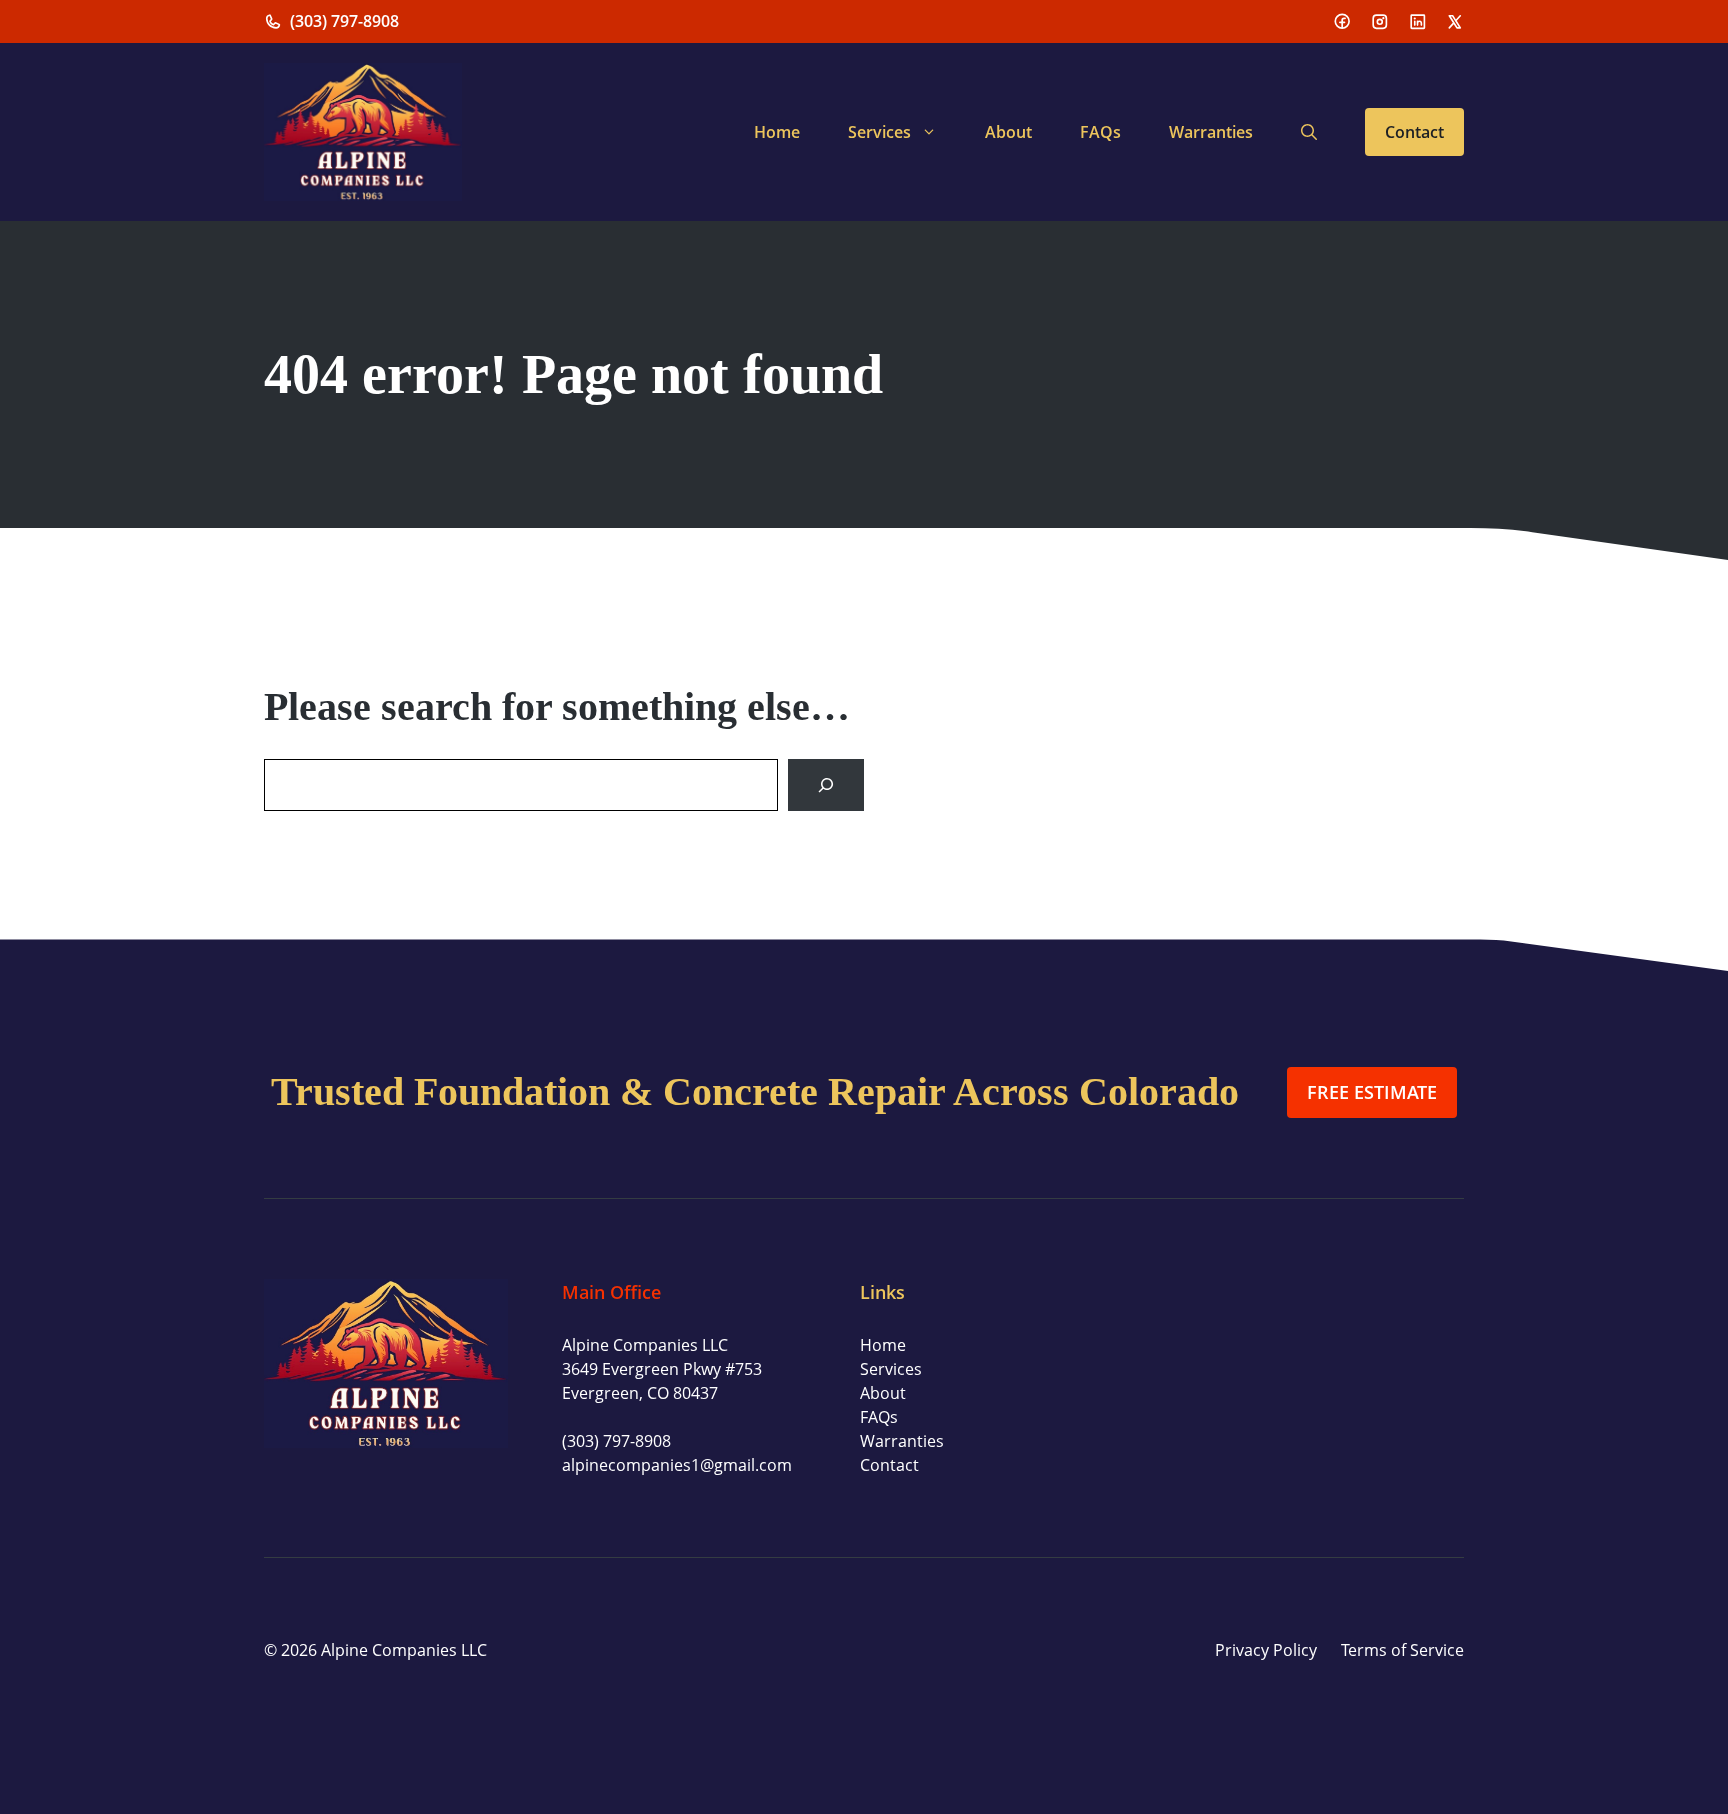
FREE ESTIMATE (1372, 1092)
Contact (1414, 132)
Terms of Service (1402, 1650)
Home (777, 132)
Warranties (1211, 132)
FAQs (1100, 132)
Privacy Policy (1266, 1650)
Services (879, 132)
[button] (1309, 132)
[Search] (826, 785)
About (1008, 132)
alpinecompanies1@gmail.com (677, 1465)
